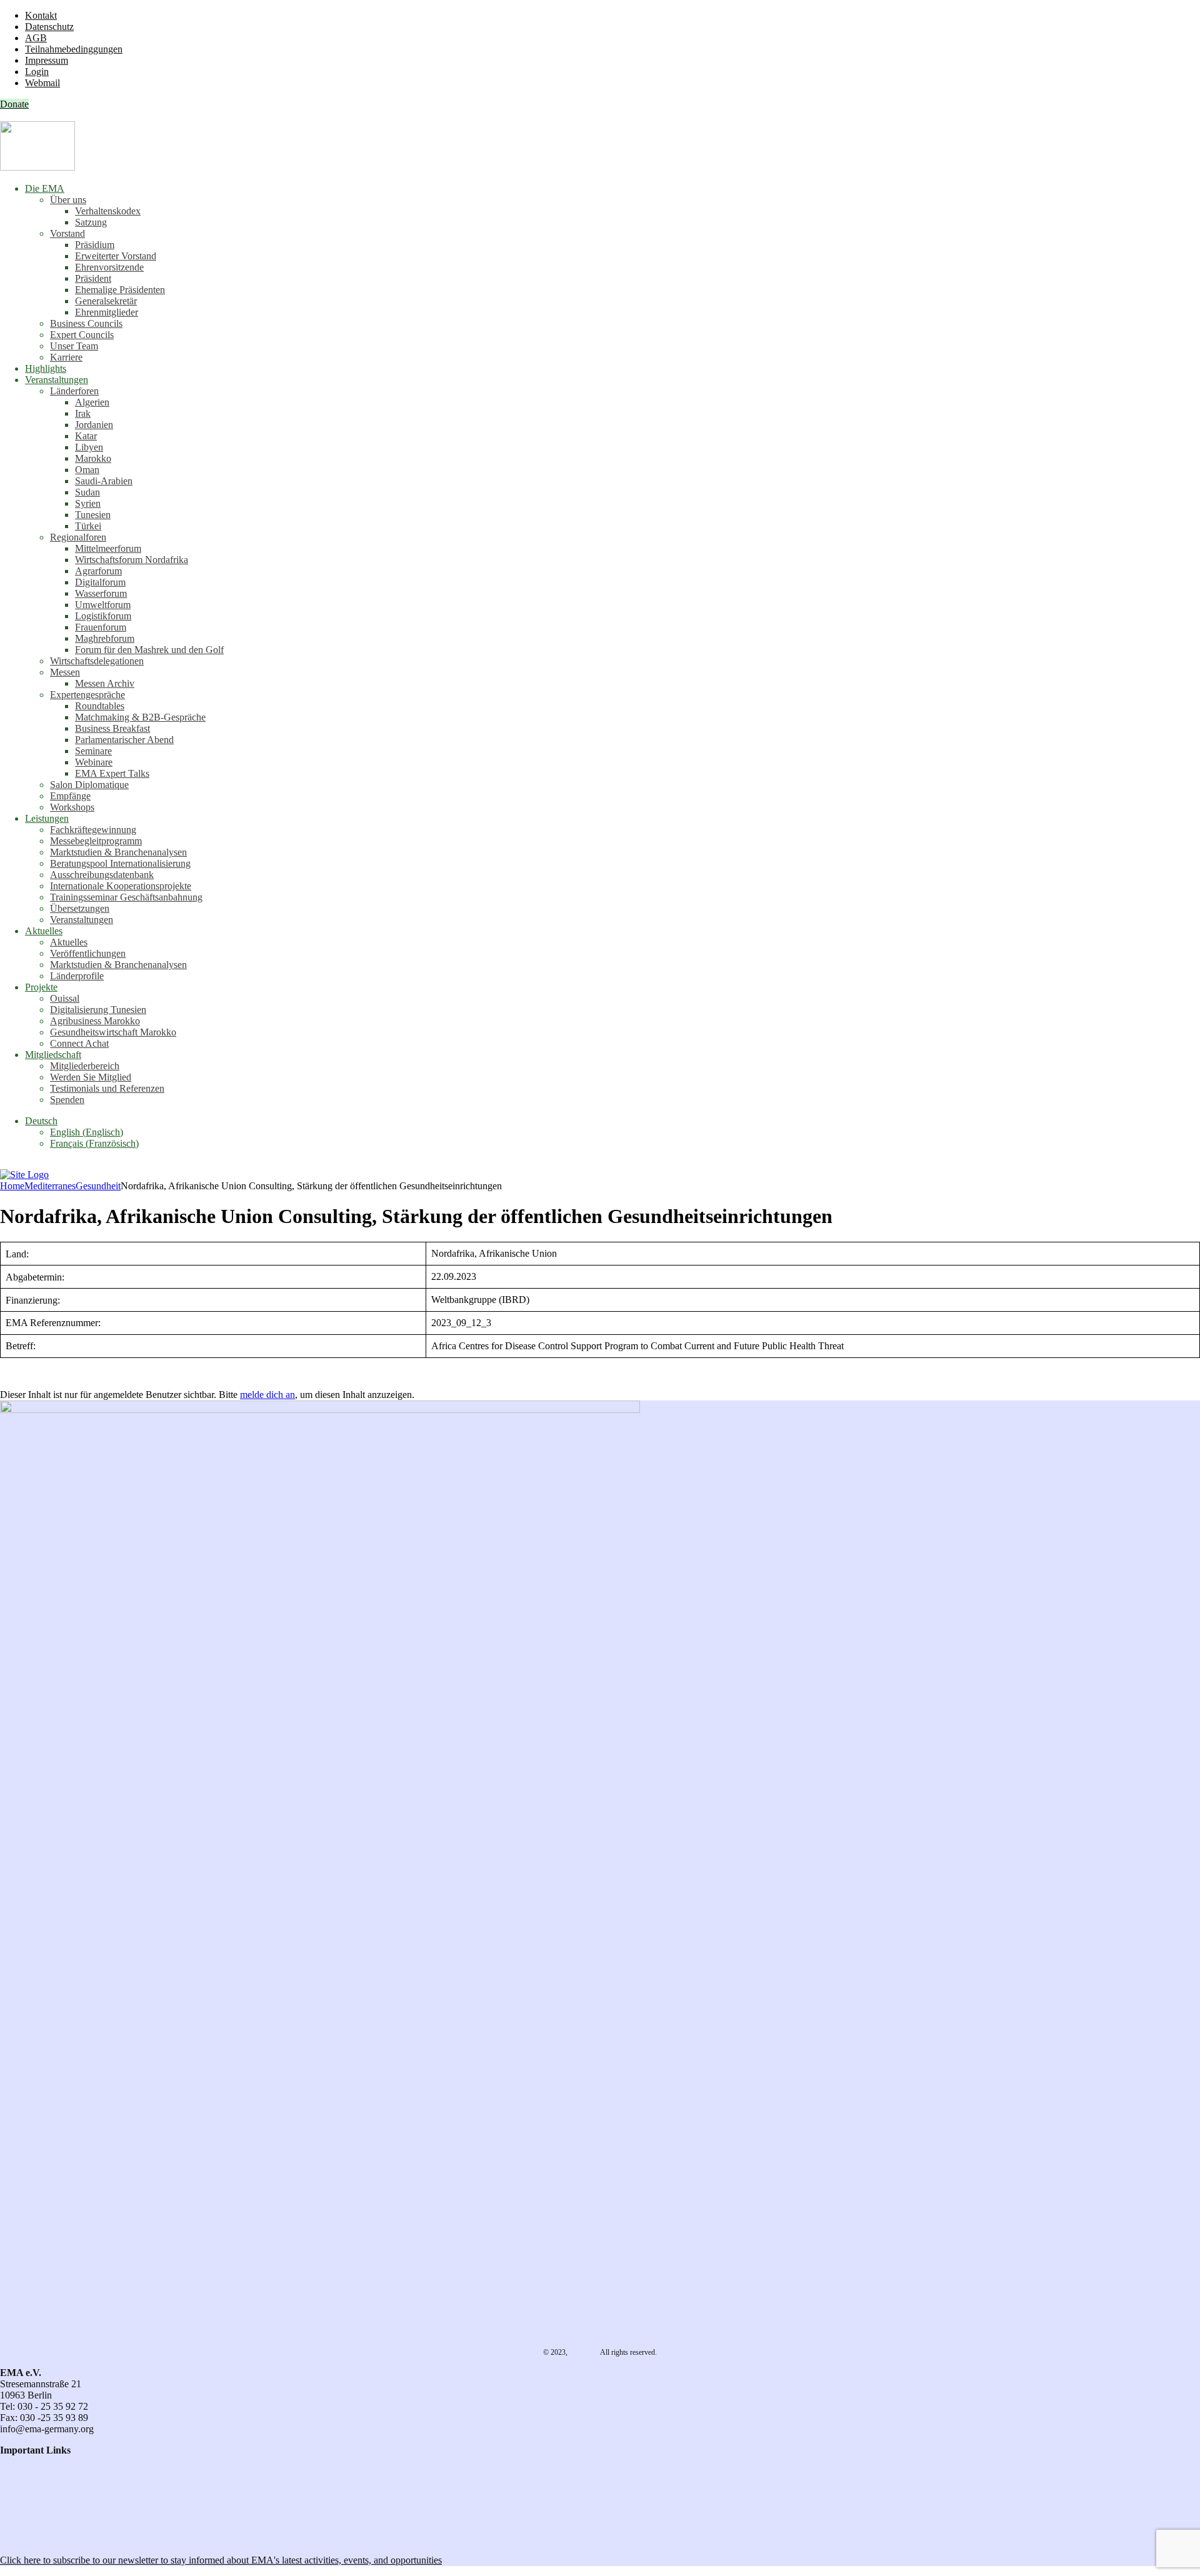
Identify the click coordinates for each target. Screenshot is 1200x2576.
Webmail (42, 83)
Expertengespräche (87, 695)
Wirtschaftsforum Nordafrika (132, 560)
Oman (87, 470)
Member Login (30, 2506)
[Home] (24, 1175)
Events (13, 2518)
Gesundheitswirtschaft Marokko (113, 1032)
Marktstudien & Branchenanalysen (118, 852)
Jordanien (94, 425)
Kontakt (41, 15)
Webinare (94, 762)
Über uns (68, 200)
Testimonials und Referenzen (107, 1088)
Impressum (47, 60)
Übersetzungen (80, 908)
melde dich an (267, 1395)
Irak (83, 413)
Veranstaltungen (57, 380)
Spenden (67, 1100)
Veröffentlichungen (88, 953)
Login (37, 72)
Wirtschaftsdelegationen (97, 661)
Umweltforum (103, 605)
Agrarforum (98, 571)
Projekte (41, 987)
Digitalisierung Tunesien (98, 1010)
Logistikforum (103, 616)
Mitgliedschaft (53, 1055)
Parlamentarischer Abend (124, 740)
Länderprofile (77, 976)
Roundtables (100, 706)
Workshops (72, 807)
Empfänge (70, 796)
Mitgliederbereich (85, 1066)
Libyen (89, 447)
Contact (15, 2461)
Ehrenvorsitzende (109, 267)
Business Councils (86, 323)
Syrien (88, 503)
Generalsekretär (106, 301)
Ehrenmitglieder (107, 312)
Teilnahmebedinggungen (74, 49)
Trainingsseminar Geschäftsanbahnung (126, 897)
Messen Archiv (105, 683)
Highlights (46, 368)
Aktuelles (44, 931)
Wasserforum (101, 593)
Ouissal (65, 998)
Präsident (93, 278)
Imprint (14, 2495)
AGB (36, 38)
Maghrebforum (105, 638)
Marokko (93, 458)
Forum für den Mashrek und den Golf (149, 650)
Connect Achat (79, 1043)
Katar (86, 436)
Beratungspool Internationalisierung (120, 863)
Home (12, 1186)
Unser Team (74, 346)
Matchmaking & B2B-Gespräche (140, 717)
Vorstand (67, 233)
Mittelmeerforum (108, 548)
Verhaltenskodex (108, 211)
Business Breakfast (112, 728)
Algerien (92, 402)
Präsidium (95, 245)
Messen (65, 672)
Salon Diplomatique (89, 785)
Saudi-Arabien (104, 481)
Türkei (88, 526)
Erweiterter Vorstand (116, 256)
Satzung (91, 222)
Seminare (93, 751)
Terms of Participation (43, 2484)
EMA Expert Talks (112, 773)
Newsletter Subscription (51, 2539)
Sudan (87, 492)
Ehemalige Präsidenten (120, 290)
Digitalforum (100, 582)
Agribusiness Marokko (95, 1021)
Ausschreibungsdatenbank (102, 875)
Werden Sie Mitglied (91, 1077)
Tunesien (93, 515)
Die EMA (45, 188)
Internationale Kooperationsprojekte (121, 886)
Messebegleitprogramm (96, 841)
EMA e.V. (584, 2352)
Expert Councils (82, 335)
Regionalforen (78, 537)
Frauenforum (101, 627)
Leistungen (47, 818)
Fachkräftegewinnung (93, 830)
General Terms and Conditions (60, 2473)
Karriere (66, 357)
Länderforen (74, 391)
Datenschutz (49, 27)
